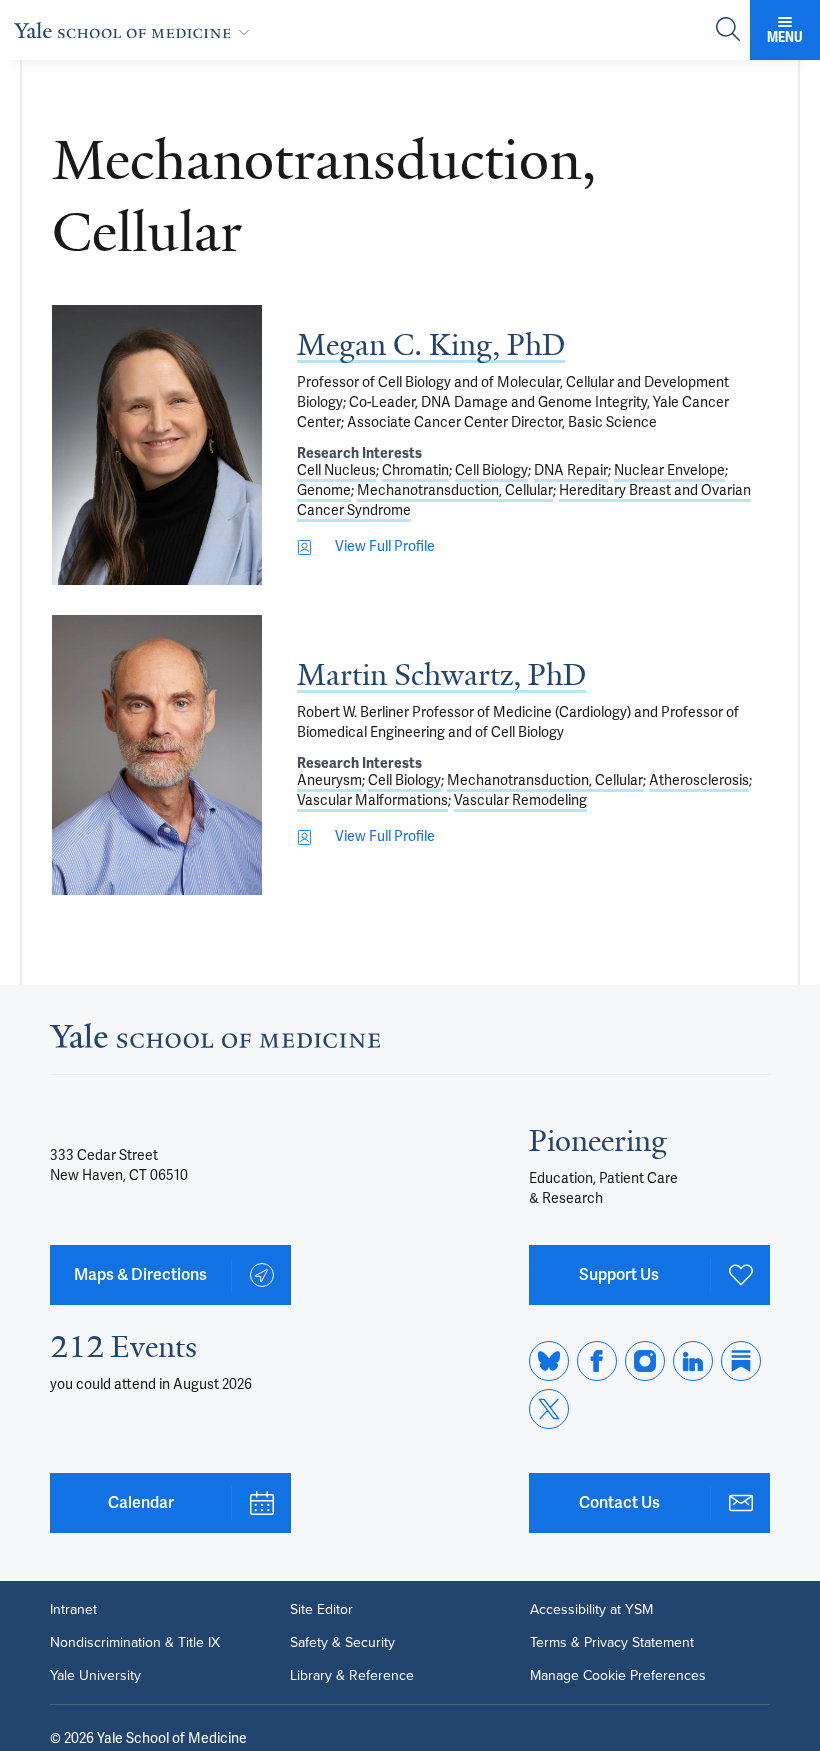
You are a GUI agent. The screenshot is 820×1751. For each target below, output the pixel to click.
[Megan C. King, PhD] (157, 445)
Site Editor (321, 1609)
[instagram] (645, 1361)
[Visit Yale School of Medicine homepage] (215, 1042)
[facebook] (597, 1361)
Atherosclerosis (699, 780)
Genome (324, 490)
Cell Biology (491, 470)
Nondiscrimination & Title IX (135, 1642)
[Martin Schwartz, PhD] (157, 755)
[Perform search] (728, 30)
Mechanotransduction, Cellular (455, 490)
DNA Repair (571, 470)
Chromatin (415, 470)
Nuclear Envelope (669, 470)
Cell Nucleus (336, 470)
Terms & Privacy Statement (612, 1642)
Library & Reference (352, 1675)
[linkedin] (693, 1361)
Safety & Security (342, 1642)
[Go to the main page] (136, 30)
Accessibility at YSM (591, 1609)
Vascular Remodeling (520, 800)
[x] (549, 1409)
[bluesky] (549, 1361)
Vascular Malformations (372, 800)
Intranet (73, 1609)
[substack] (741, 1361)
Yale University (95, 1675)
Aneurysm (329, 780)
